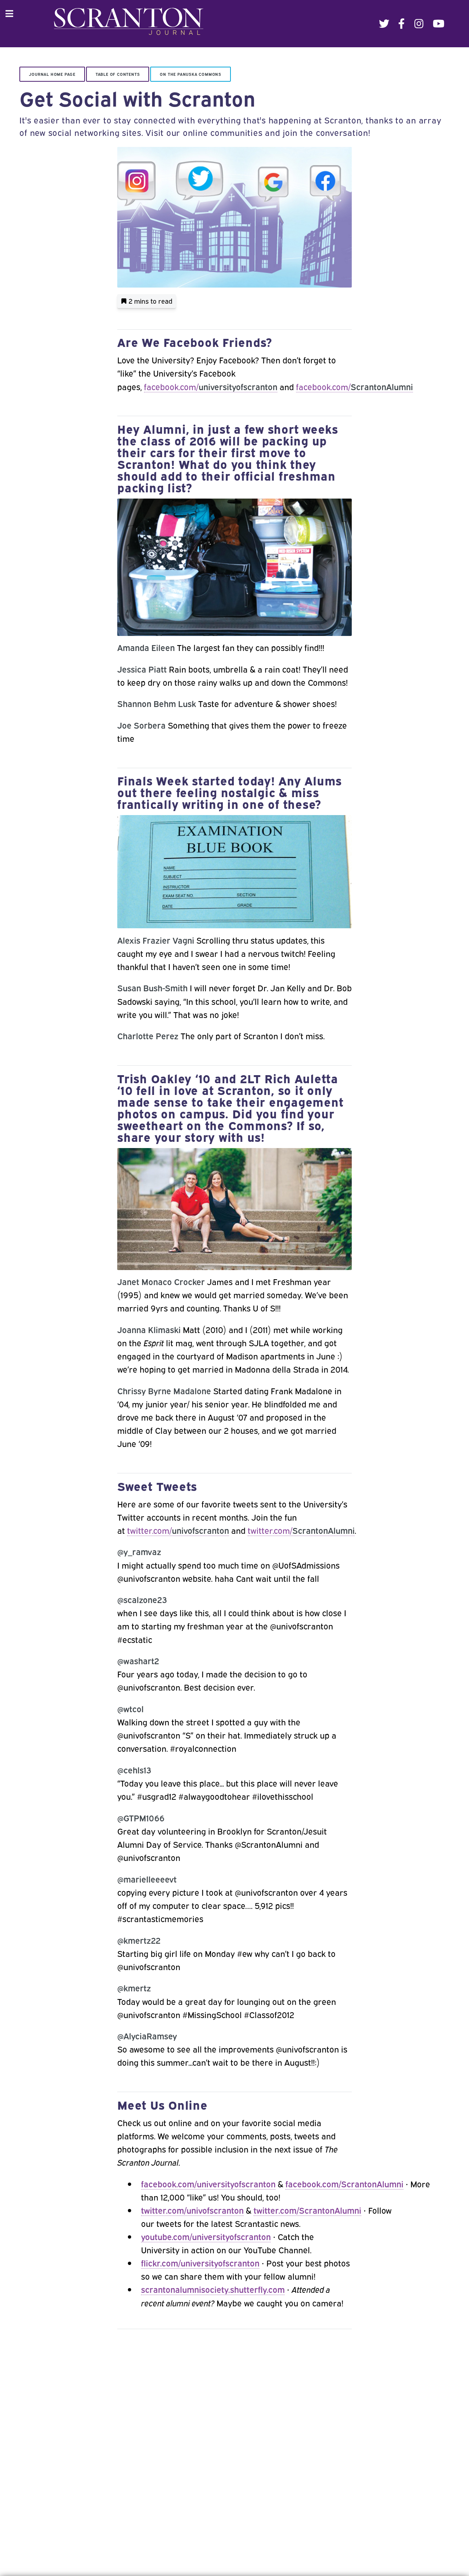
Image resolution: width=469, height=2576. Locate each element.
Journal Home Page (52, 74)
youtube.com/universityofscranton (206, 2236)
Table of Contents (118, 74)
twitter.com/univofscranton (192, 2210)
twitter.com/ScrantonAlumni (307, 2210)
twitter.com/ (178, 1530)
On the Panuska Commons (191, 74)
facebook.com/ (211, 386)
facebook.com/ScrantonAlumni (344, 2183)
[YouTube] (439, 24)
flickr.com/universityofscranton (200, 2263)
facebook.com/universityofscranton (208, 2183)
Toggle (13, 14)
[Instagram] (419, 24)
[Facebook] (402, 24)
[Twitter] (384, 24)
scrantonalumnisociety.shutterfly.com (213, 2289)
